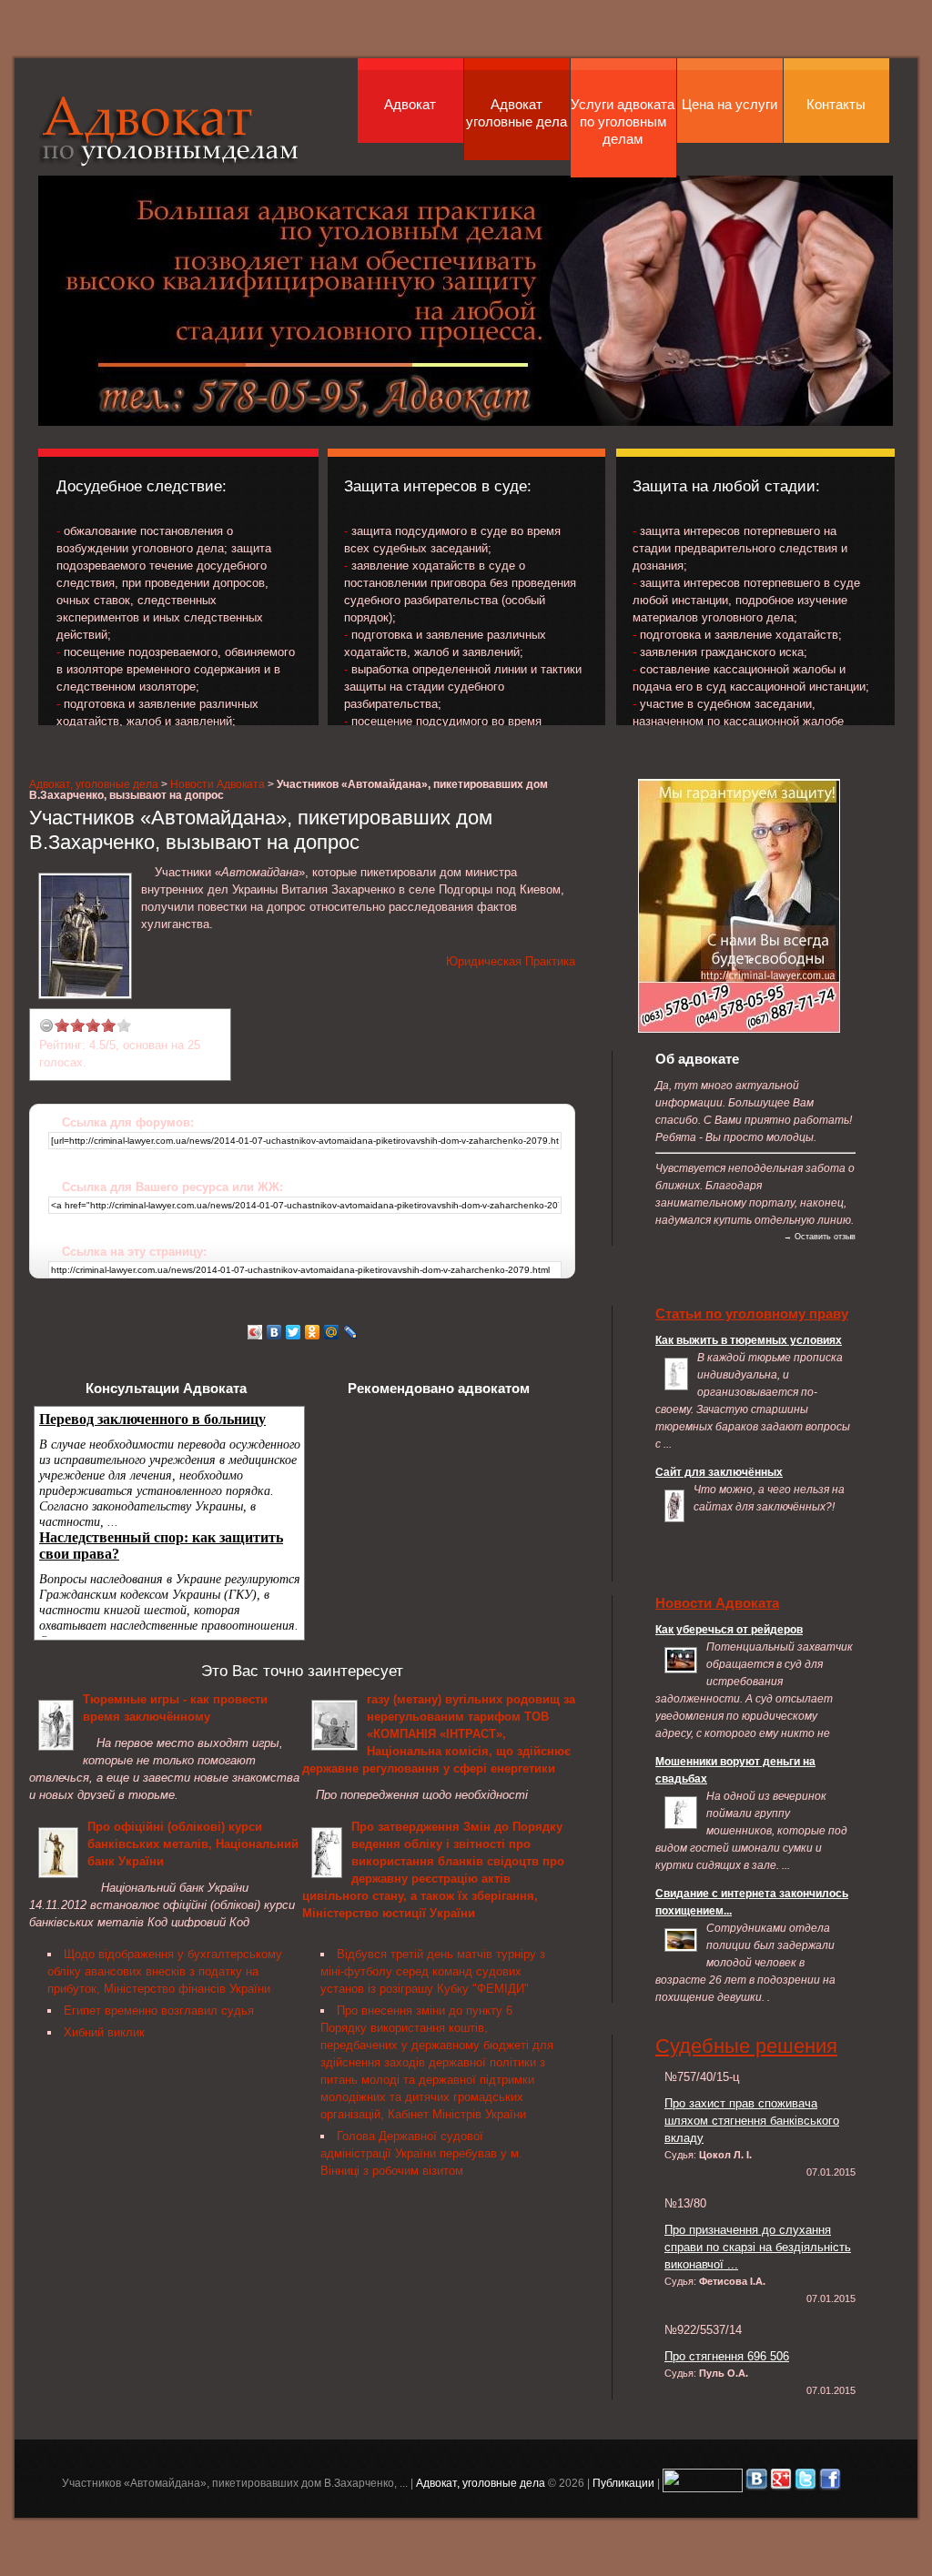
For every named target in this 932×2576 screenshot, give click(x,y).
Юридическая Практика (511, 961)
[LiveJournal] (351, 1332)
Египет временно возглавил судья (159, 2010)
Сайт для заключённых (719, 1472)
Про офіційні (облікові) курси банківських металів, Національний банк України (193, 1844)
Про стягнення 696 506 (727, 2356)
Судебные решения (746, 2046)
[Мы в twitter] (805, 2483)
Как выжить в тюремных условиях (749, 1340)
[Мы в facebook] (830, 2483)
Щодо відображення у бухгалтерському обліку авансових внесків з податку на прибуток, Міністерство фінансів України (165, 1971)
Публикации (623, 2483)
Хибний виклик (104, 2032)
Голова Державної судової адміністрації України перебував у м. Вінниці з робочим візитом (421, 2153)
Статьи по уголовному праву (752, 1313)
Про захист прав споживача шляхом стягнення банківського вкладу (752, 2121)
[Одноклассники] (313, 1332)
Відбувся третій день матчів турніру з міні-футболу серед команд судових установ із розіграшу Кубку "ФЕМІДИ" (433, 1971)
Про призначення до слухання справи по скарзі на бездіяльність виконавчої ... (758, 2247)
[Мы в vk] (756, 2483)
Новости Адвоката (218, 784)
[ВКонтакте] (274, 1332)
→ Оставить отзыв (820, 1237)
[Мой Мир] (332, 1332)
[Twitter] (294, 1332)
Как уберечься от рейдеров (729, 1629)
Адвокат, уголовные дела (169, 131)
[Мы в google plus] (781, 2483)
